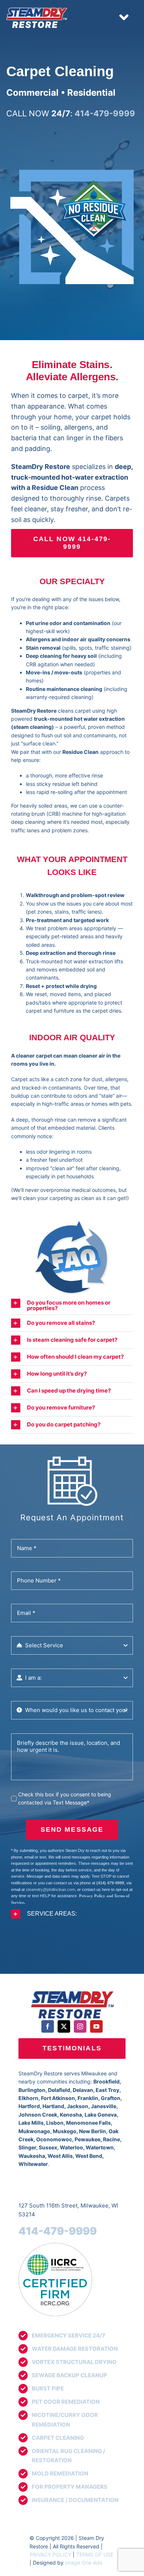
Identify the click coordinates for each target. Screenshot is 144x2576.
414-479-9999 (58, 2231)
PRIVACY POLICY (50, 2554)
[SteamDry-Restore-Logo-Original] (72, 1991)
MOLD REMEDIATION (60, 2473)
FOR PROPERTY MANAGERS (70, 2487)
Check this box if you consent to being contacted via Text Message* (65, 1798)
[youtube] (96, 2026)
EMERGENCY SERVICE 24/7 (68, 2335)
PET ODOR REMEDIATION (66, 2402)
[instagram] (80, 2026)
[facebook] (48, 2026)
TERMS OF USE (95, 2554)
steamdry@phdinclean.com (50, 1889)
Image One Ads (84, 2563)
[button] (72, 1305)
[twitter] (64, 2026)
